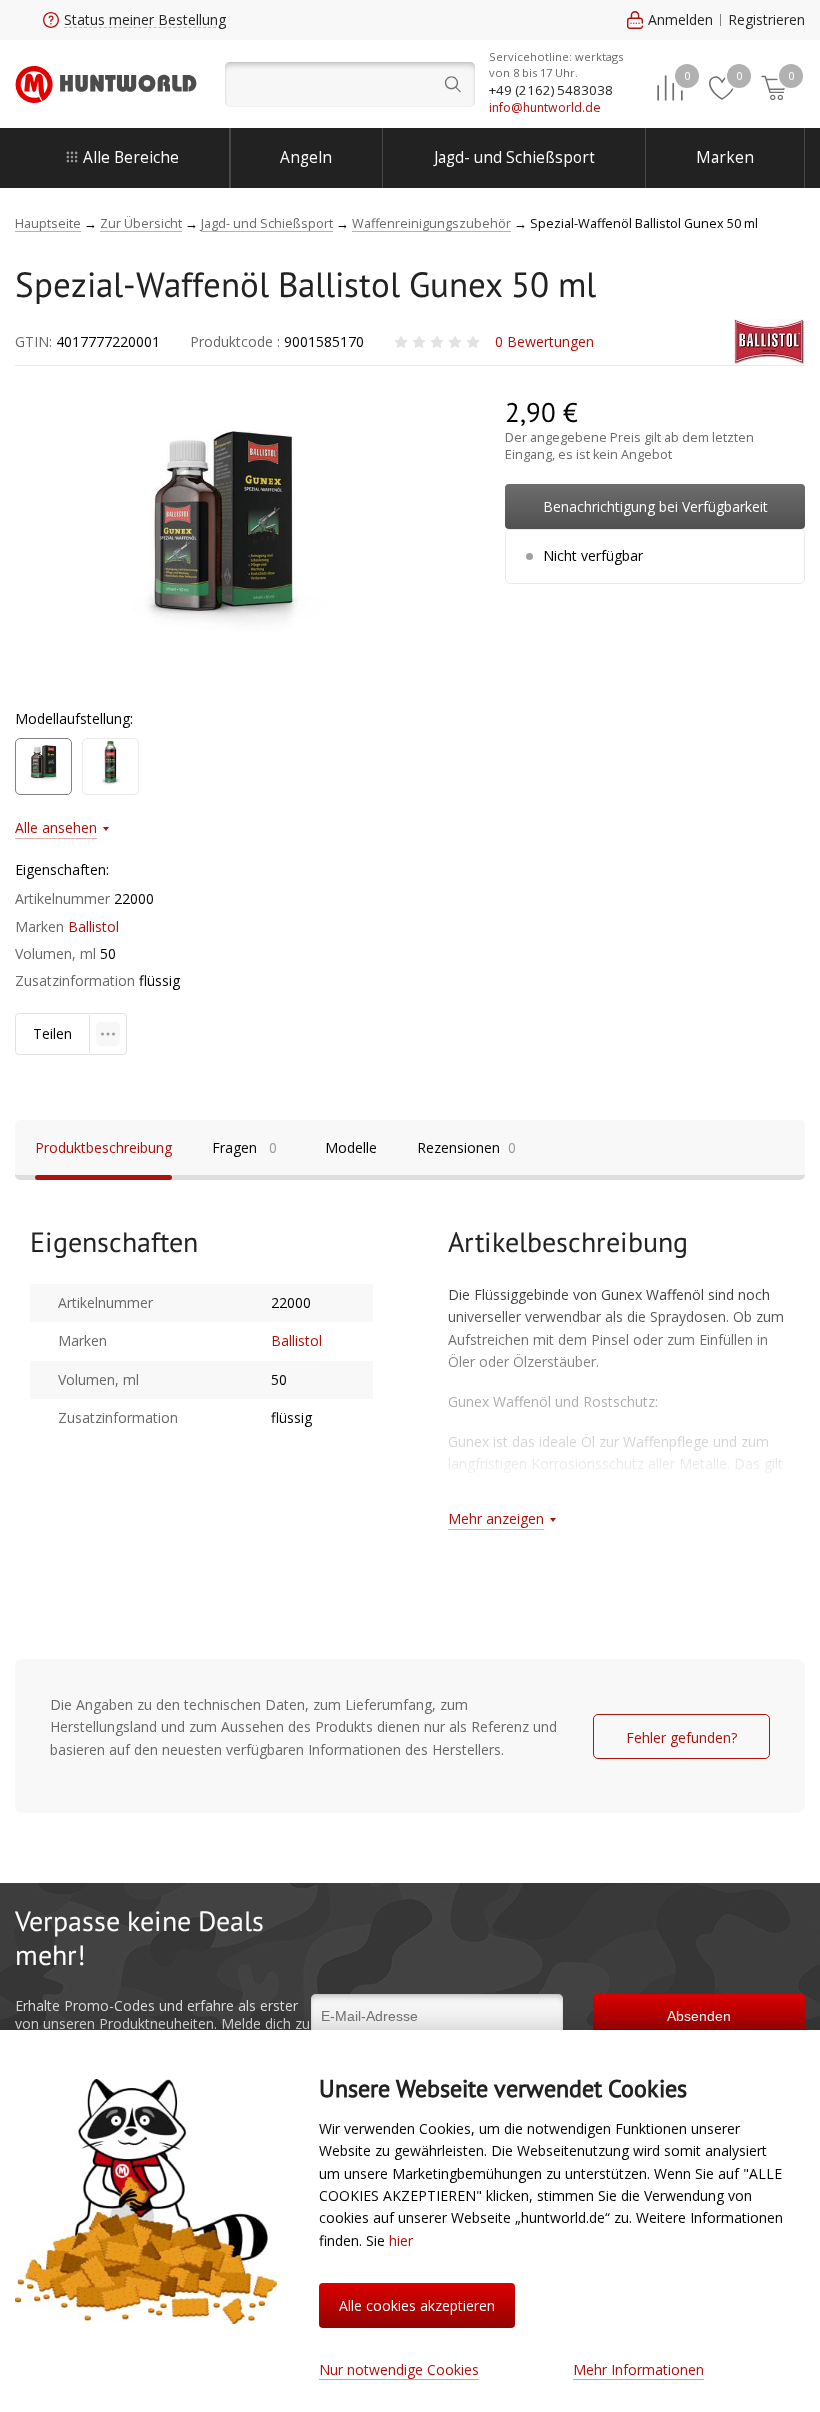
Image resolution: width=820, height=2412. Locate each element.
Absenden (699, 2016)
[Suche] (350, 84)
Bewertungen (544, 341)
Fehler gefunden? (681, 1737)
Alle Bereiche (131, 157)
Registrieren (766, 19)
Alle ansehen (56, 827)
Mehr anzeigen (496, 1518)
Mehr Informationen (638, 2369)
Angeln (306, 157)
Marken (725, 157)
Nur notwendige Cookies (399, 2369)
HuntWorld (106, 84)
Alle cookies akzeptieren (417, 2305)
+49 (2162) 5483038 (551, 90)
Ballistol (93, 926)
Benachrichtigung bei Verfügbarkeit (655, 506)
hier (401, 2240)
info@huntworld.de (545, 107)
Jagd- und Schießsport (514, 157)
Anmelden (680, 19)
